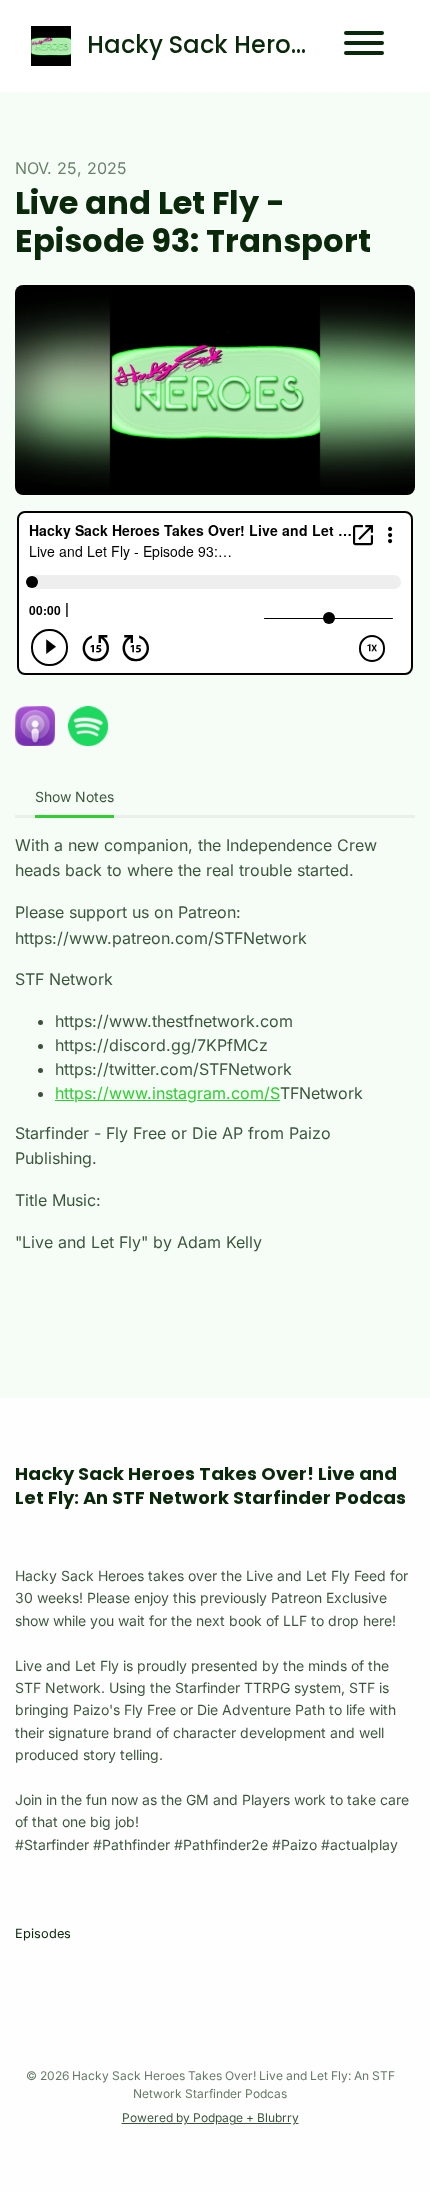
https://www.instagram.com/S (167, 1093)
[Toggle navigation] (364, 46)
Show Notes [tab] (74, 796)
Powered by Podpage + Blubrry (210, 2117)
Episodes (43, 1933)
